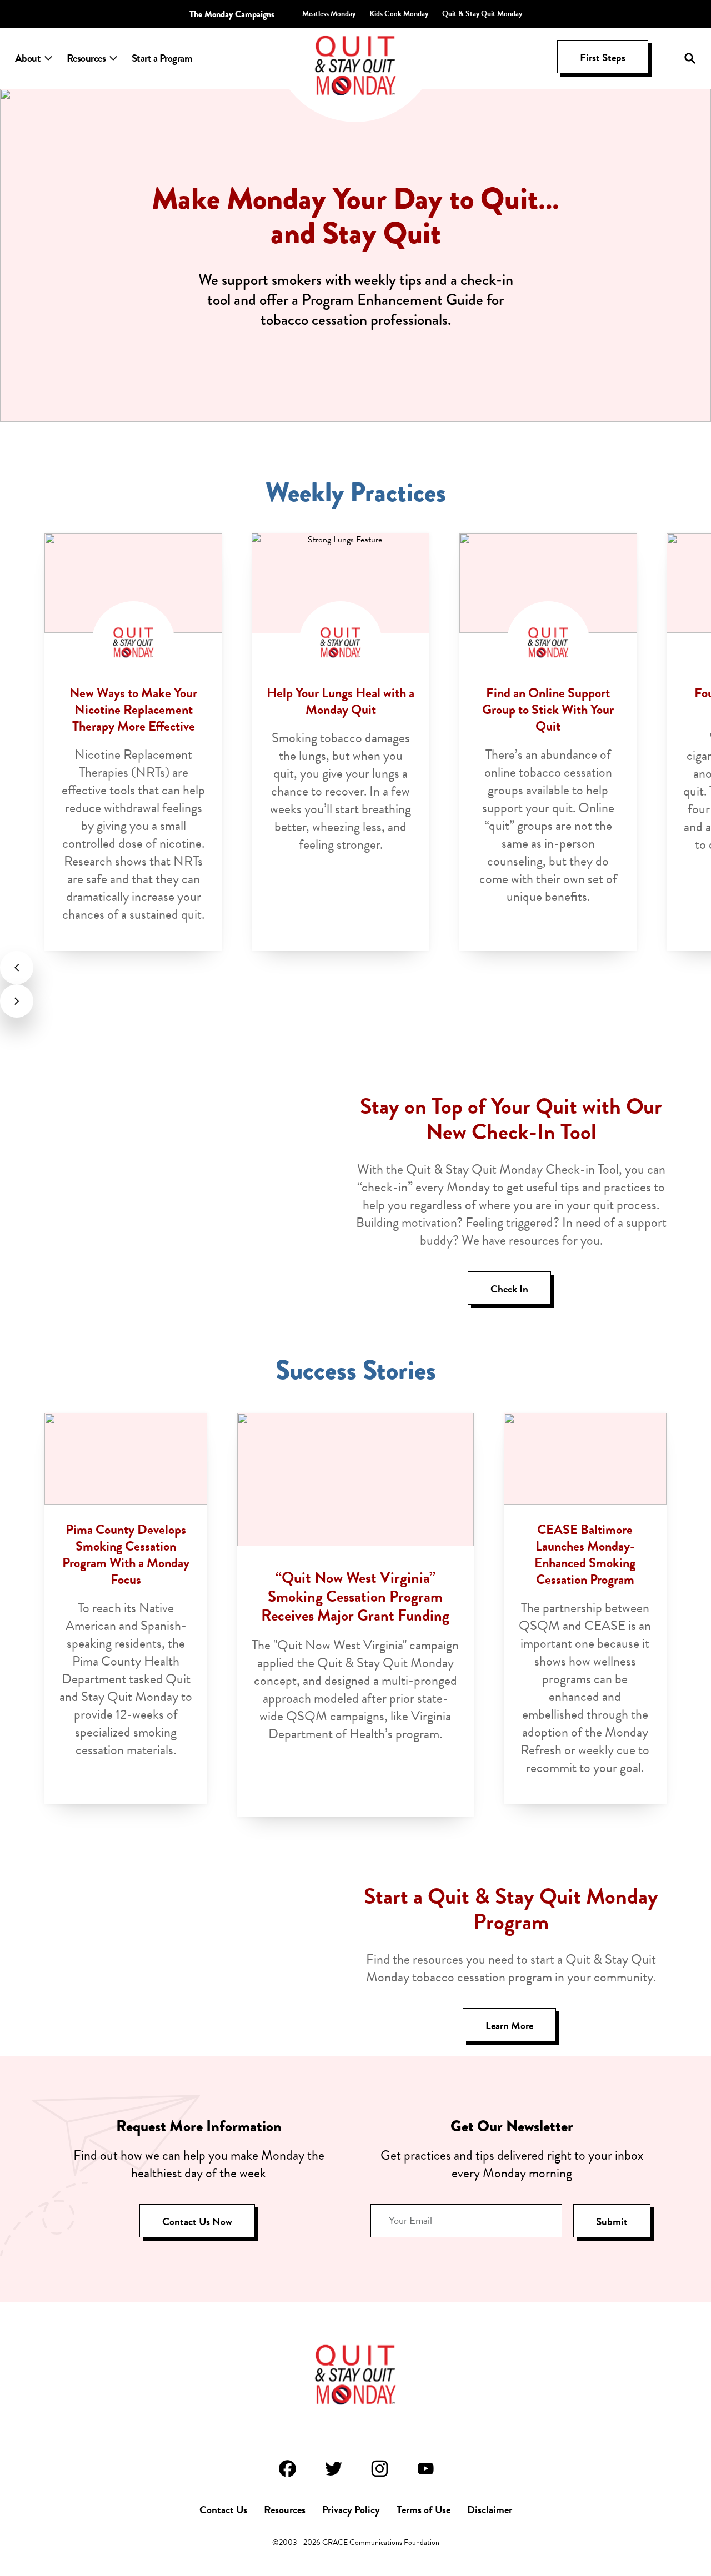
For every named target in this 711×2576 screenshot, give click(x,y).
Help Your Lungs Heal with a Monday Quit (341, 701)
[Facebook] (286, 2469)
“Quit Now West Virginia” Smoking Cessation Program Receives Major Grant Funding (355, 1596)
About (28, 58)
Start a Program (162, 58)
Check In (509, 1289)
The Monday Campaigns (232, 14)
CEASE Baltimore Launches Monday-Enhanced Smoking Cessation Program (585, 1554)
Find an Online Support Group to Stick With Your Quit (548, 710)
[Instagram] (379, 2469)
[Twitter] (332, 2469)
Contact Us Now (197, 2222)
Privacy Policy (351, 2510)
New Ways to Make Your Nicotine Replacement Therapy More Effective (133, 710)
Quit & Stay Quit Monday (482, 14)
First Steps (603, 57)
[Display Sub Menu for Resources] (113, 58)
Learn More (509, 2026)
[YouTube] (425, 2469)
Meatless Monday (329, 14)
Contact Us (223, 2510)
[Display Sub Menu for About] (48, 58)
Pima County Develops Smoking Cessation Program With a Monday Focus (126, 1554)
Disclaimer (490, 2510)
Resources (86, 58)
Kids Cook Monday (399, 14)
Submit (612, 2222)
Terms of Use (424, 2510)
